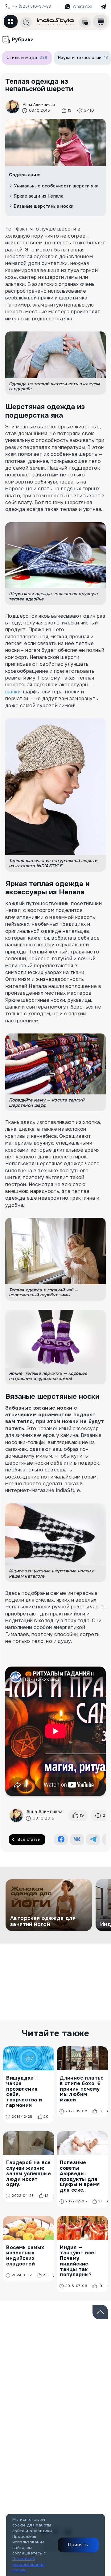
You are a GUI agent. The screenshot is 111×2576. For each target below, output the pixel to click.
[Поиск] (26, 22)
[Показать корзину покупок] (100, 21)
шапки (13, 692)
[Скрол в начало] (100, 2312)
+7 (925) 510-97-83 (32, 6)
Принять (78, 2545)
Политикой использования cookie (28, 2564)
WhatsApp (82, 6)
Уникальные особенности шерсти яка (56, 186)
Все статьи (29, 1839)
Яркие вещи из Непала (39, 196)
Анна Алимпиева (39, 105)
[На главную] (55, 21)
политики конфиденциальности (62, 2377)
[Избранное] (85, 22)
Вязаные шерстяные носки (44, 206)
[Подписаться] (95, 2356)
